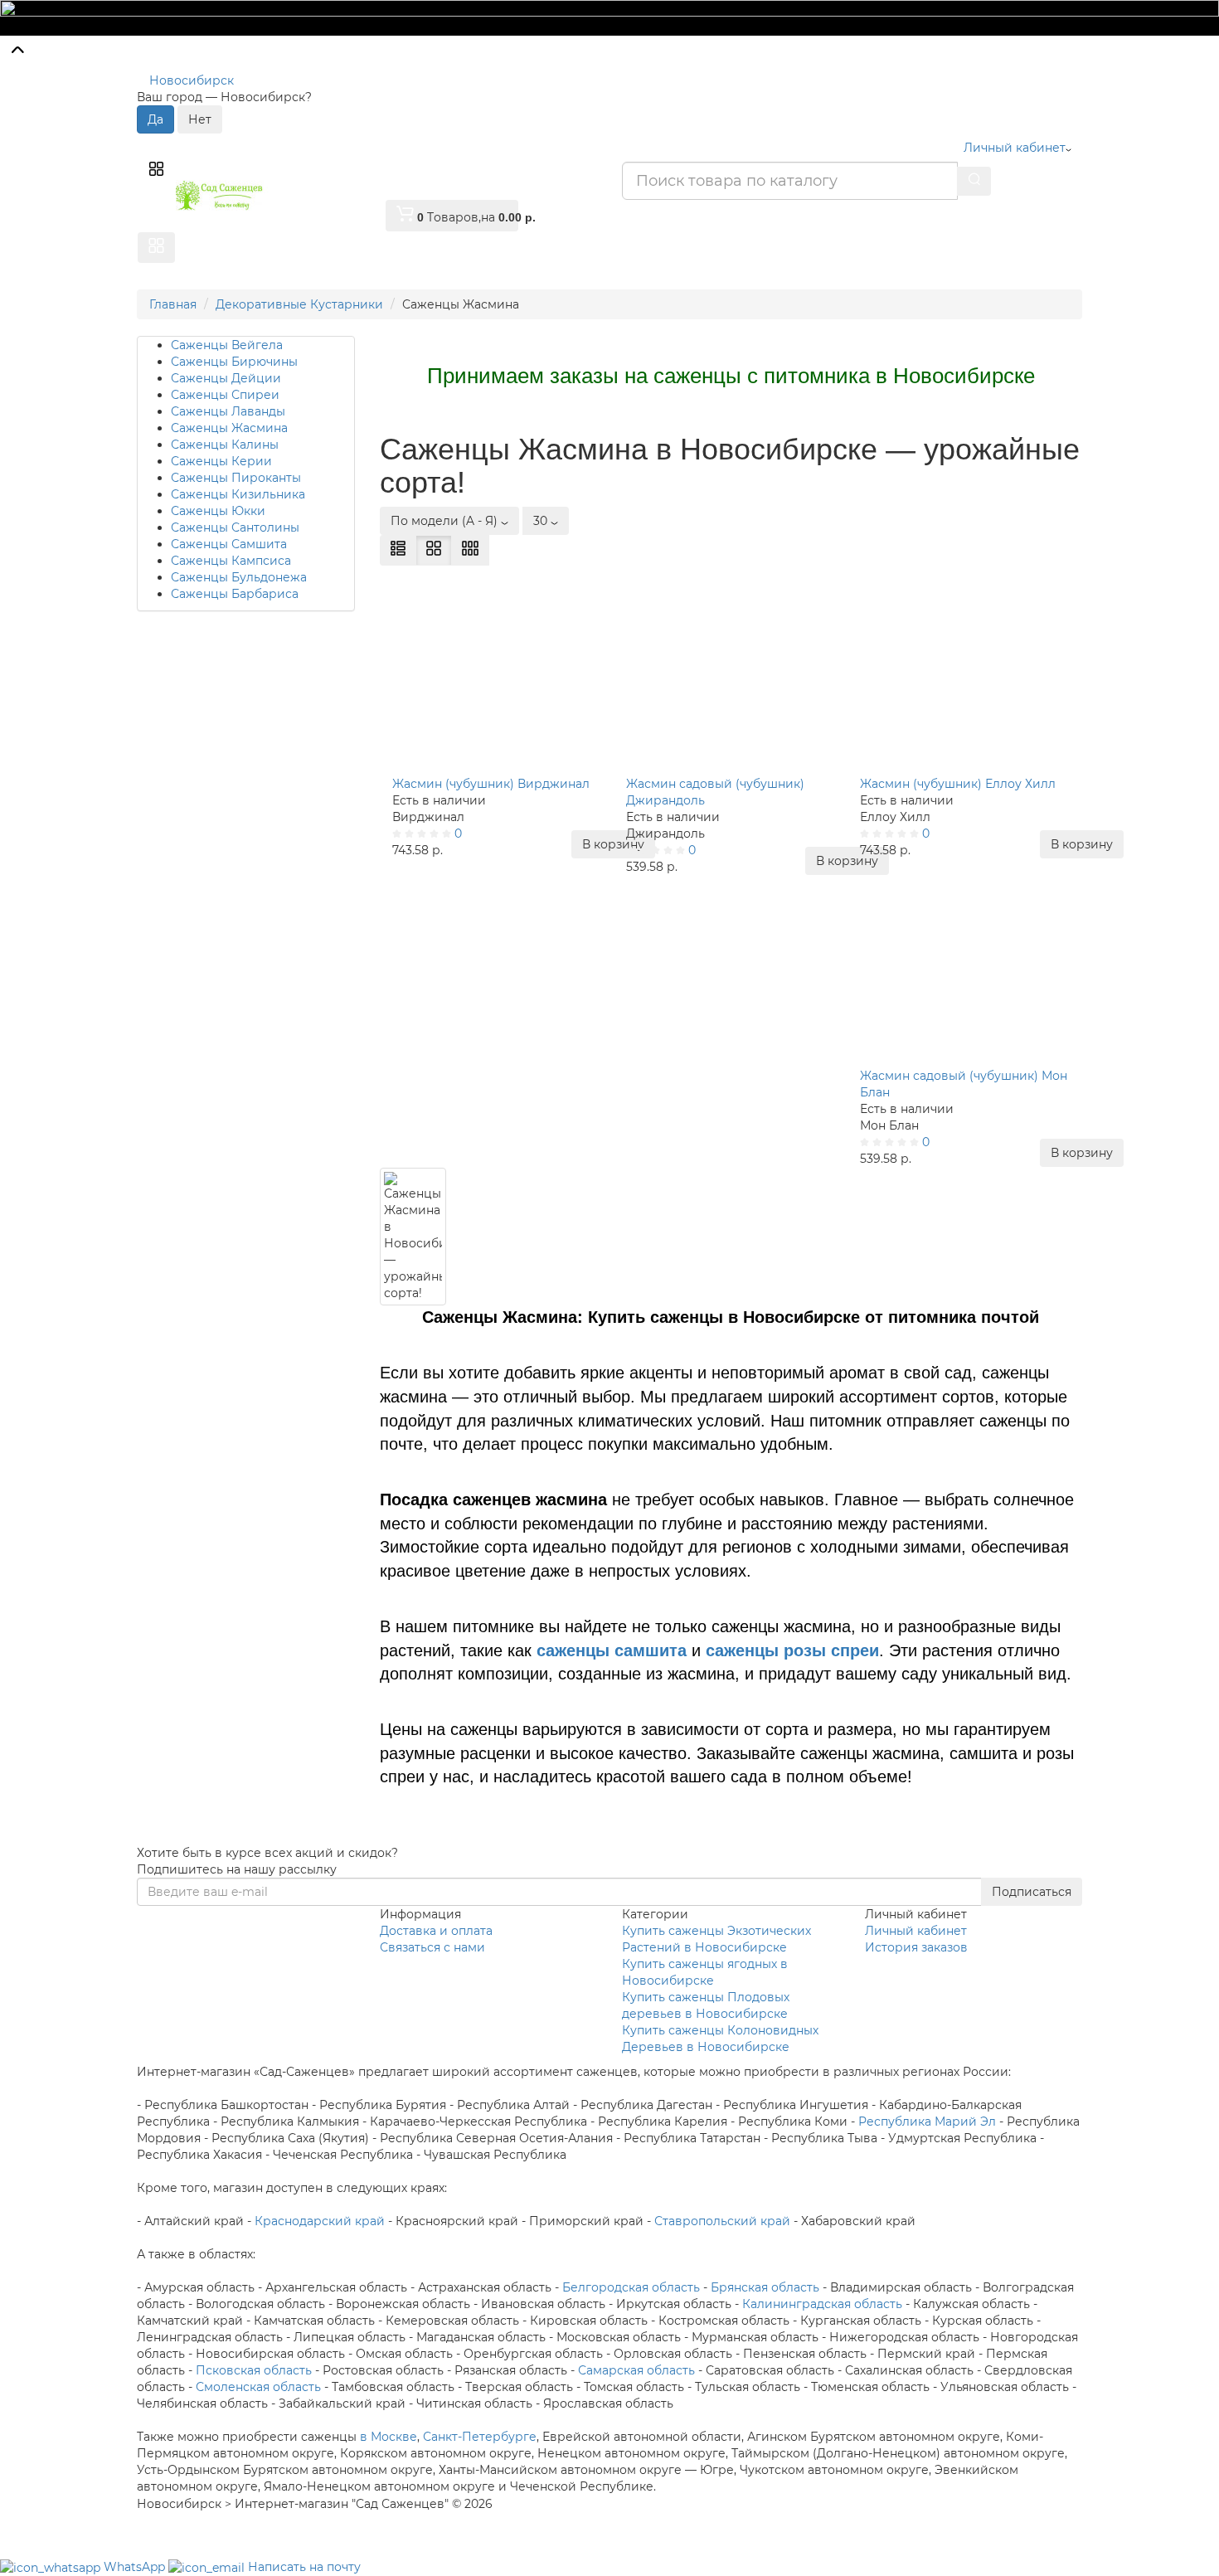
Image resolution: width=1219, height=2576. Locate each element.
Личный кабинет (916, 1931)
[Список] (398, 550)
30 (542, 521)
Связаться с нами (432, 1947)
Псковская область (254, 2370)
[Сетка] (434, 550)
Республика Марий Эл (927, 2122)
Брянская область (765, 2287)
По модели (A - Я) (446, 521)
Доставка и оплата (436, 1931)
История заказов (916, 1947)
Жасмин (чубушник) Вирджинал (491, 784)
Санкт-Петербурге (480, 2437)
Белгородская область (631, 2287)
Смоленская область (258, 2387)
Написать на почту (304, 2567)
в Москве (389, 2437)
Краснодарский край (320, 2221)
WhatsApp (136, 2567)
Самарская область (636, 2370)
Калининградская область (822, 2304)
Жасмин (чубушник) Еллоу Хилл (958, 784)
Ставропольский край (722, 2221)
